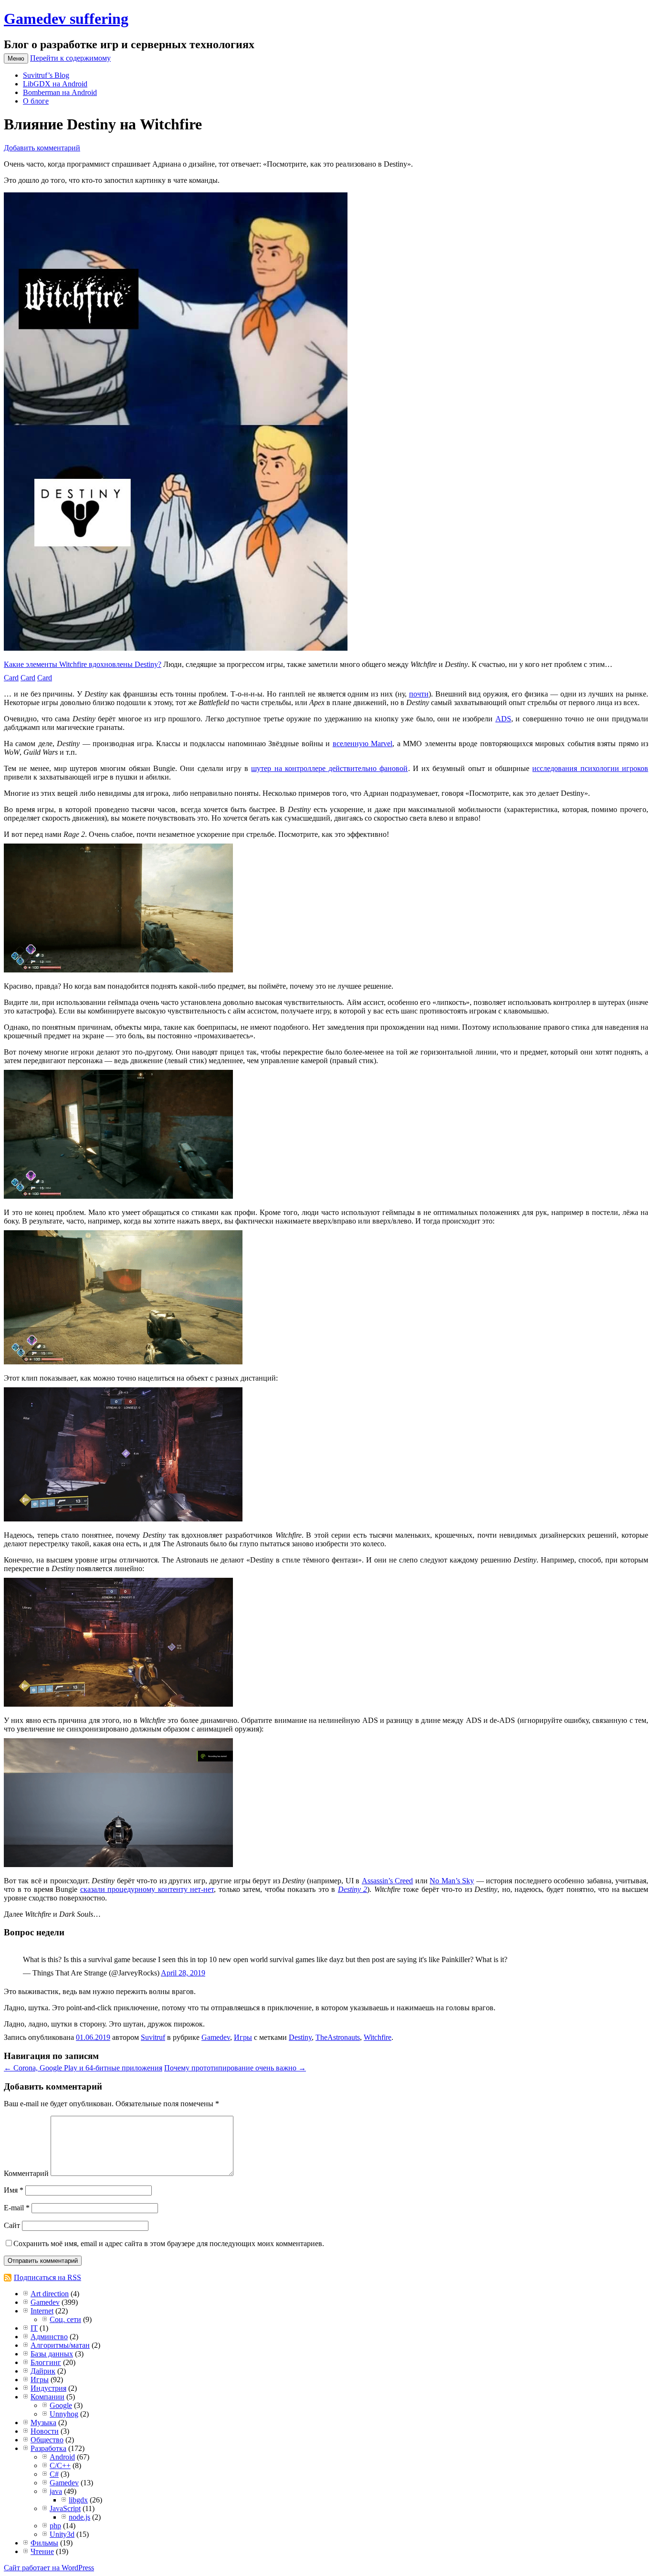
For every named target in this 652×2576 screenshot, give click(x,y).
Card (11, 678)
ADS (503, 719)
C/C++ (60, 2465)
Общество (47, 2440)
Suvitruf (153, 2037)
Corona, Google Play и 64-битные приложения (83, 2068)
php (55, 2526)
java (56, 2491)
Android (62, 2457)
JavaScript (65, 2508)
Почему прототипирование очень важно (235, 2068)
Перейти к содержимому (70, 58)
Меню (16, 58)
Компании (47, 2397)
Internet (42, 2311)
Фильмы (44, 2543)
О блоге (36, 101)
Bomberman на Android (60, 92)
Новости (45, 2431)
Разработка (48, 2448)
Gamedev (216, 2037)
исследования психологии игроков (590, 768)
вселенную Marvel (363, 744)
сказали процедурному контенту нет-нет (147, 1889)
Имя (14, 2190)
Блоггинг (46, 2362)
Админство (49, 2337)
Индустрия (48, 2388)
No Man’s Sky (452, 1881)
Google (61, 2405)
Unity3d (62, 2534)
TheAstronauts (338, 2037)
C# (54, 2474)
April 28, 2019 (183, 1973)
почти (419, 694)
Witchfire (378, 2037)
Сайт (12, 2225)
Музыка (43, 2423)
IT (34, 2328)
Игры (243, 2037)
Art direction (50, 2294)
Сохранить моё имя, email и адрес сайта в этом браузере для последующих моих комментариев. (169, 2243)
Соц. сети (65, 2319)
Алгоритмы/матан (60, 2345)
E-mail (17, 2208)
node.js (79, 2517)
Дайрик (43, 2371)
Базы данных (52, 2354)
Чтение (42, 2551)
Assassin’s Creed (387, 1881)
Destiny (300, 2037)
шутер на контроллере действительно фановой (329, 768)
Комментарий (26, 2173)
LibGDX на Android (55, 84)
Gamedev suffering (66, 19)
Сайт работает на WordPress (49, 2568)
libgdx (78, 2500)
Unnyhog (64, 2414)
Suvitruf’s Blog (46, 75)
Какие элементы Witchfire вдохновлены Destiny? (83, 664)
